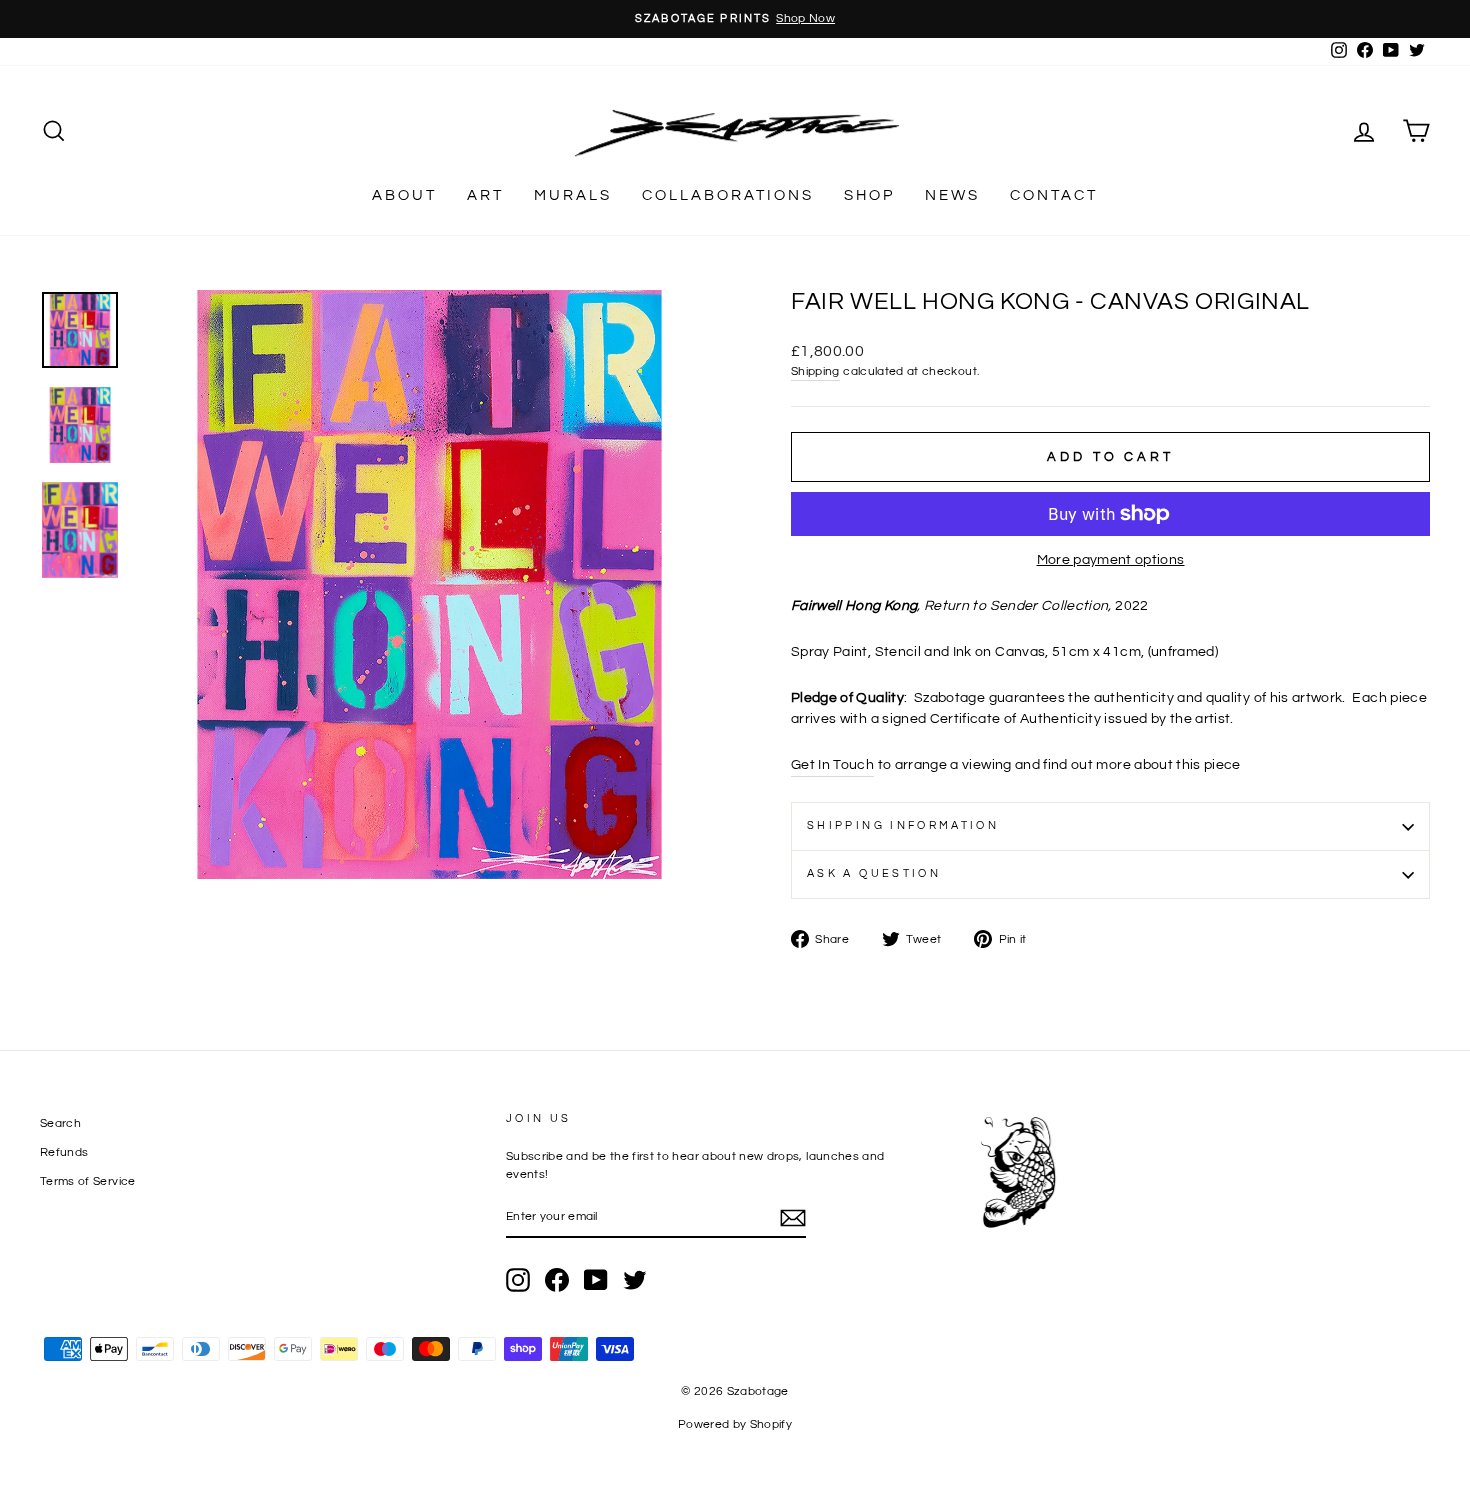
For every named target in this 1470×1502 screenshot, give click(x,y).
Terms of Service (88, 1181)
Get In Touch (832, 765)
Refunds (64, 1152)
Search (60, 1123)
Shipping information (903, 825)
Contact (1054, 195)
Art (485, 195)
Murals (573, 195)
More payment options (1111, 560)
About (404, 195)
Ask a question (874, 873)
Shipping (815, 371)
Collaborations (728, 195)
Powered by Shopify (735, 1424)
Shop (869, 195)
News (952, 195)
